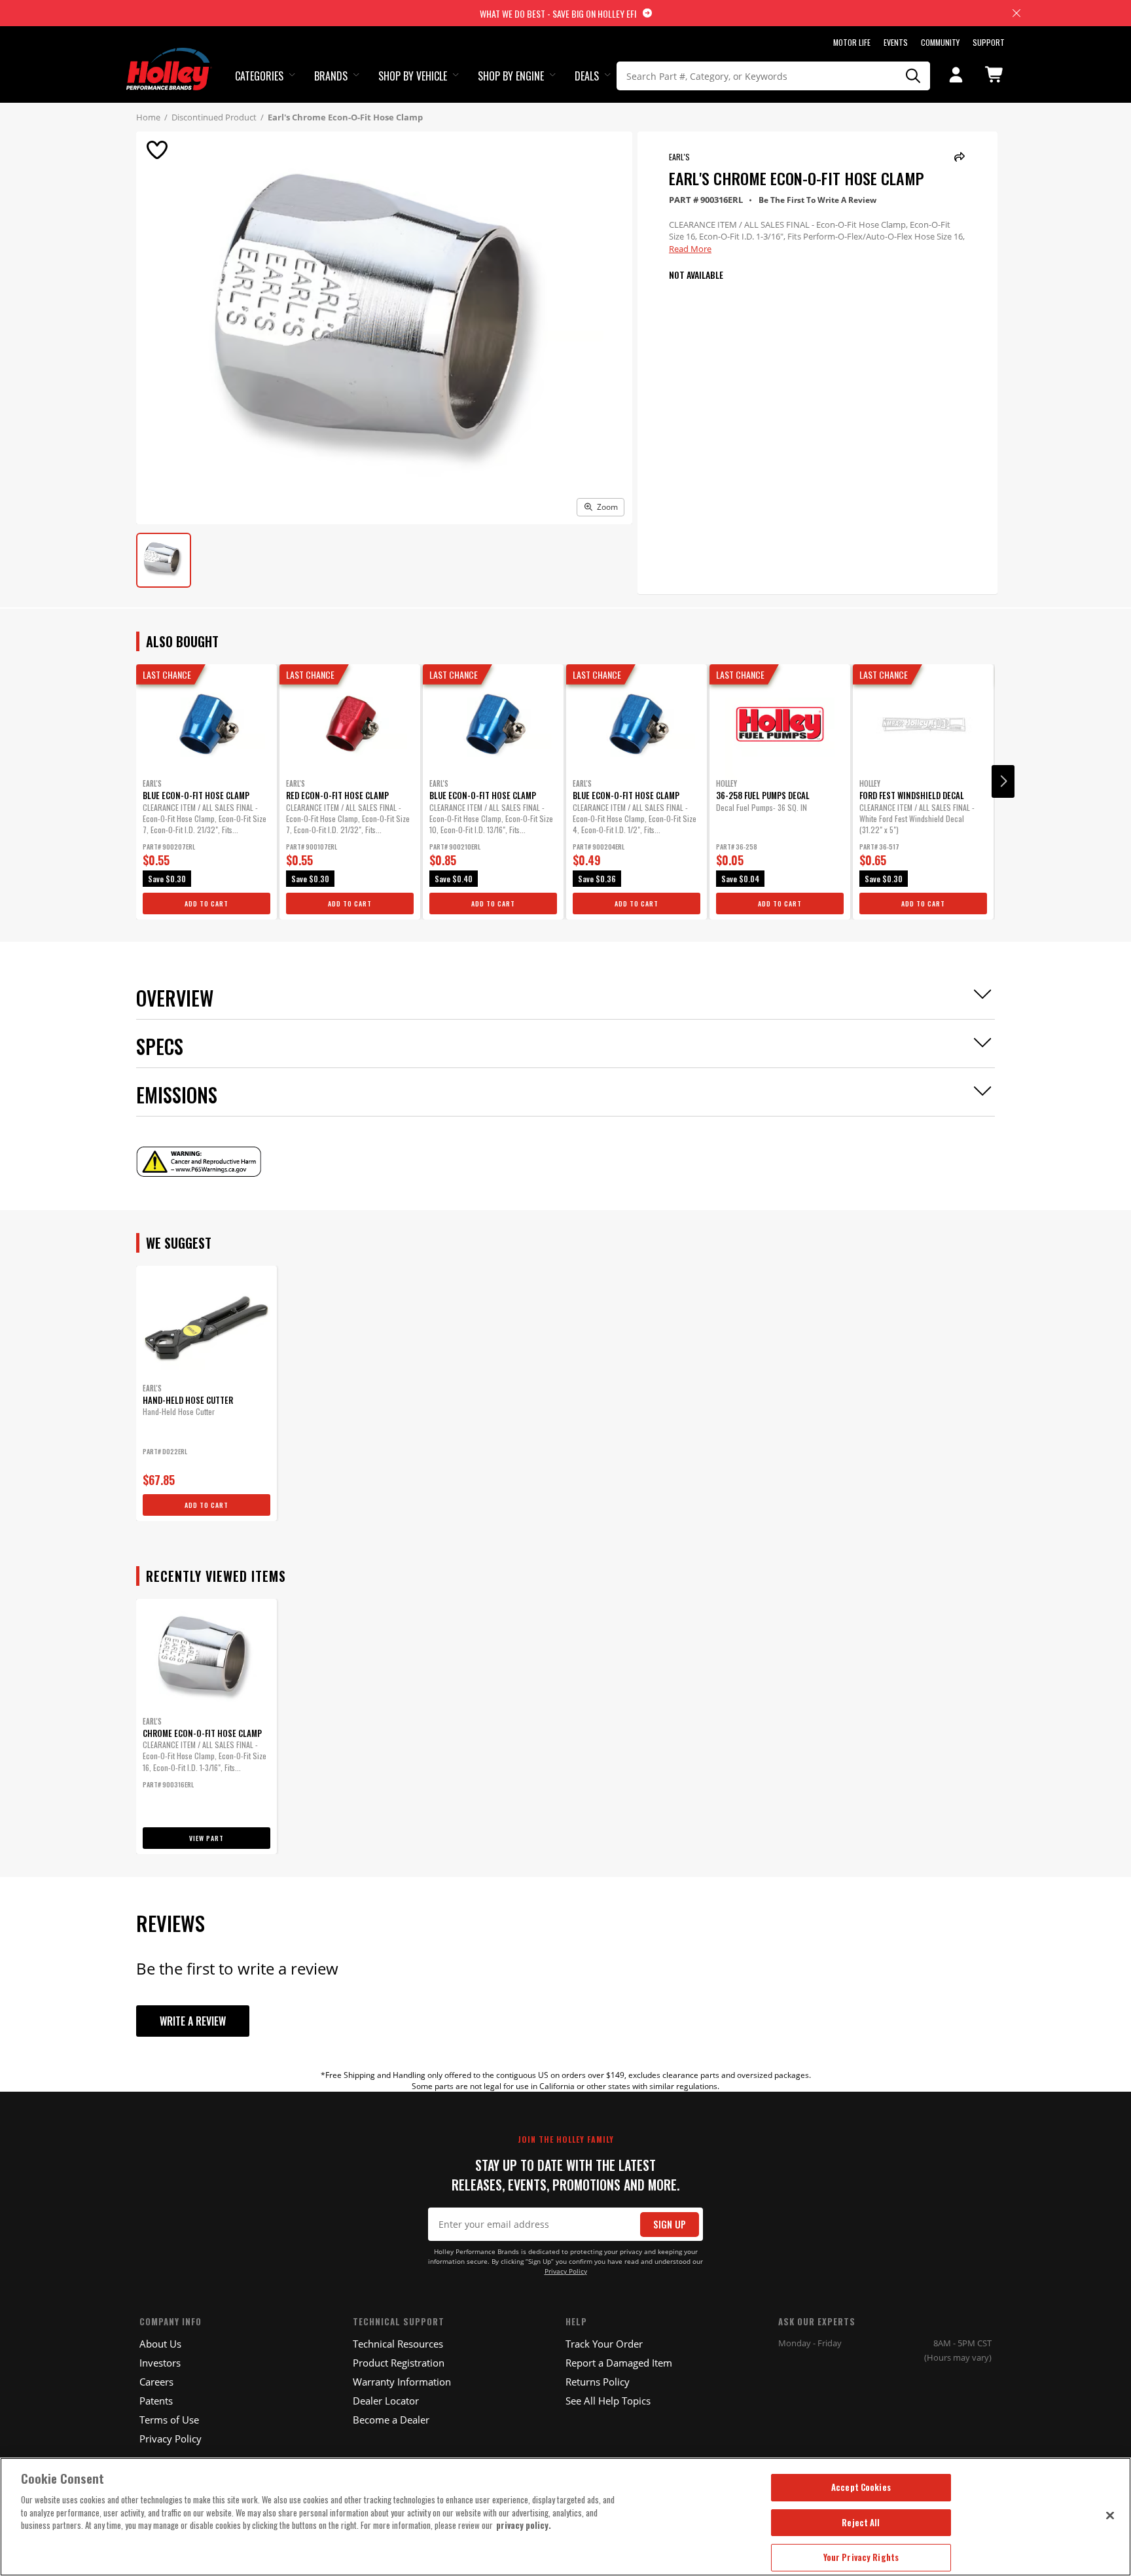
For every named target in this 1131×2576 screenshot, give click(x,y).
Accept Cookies (861, 2487)
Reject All (861, 2522)
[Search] (914, 76)
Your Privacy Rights (861, 2557)
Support (989, 42)
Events (896, 42)
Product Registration (399, 2363)
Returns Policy (598, 2382)
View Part (206, 1838)
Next (1003, 781)
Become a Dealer (391, 2420)
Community (940, 42)
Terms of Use (169, 2420)
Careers (156, 2382)
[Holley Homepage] (169, 57)
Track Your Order (604, 2344)
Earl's (679, 157)
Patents (156, 2401)
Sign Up (670, 2224)
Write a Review (193, 2021)
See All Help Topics (608, 2401)
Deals (587, 76)
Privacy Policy (566, 2271)
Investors (160, 2363)
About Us (160, 2344)
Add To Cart (206, 903)
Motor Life (852, 42)
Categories (259, 76)
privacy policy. (524, 2525)
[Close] (1110, 2515)
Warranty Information (402, 2382)
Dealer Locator (386, 2401)
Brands (331, 76)
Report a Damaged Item (619, 2363)
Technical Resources (398, 2344)
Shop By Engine (511, 76)
